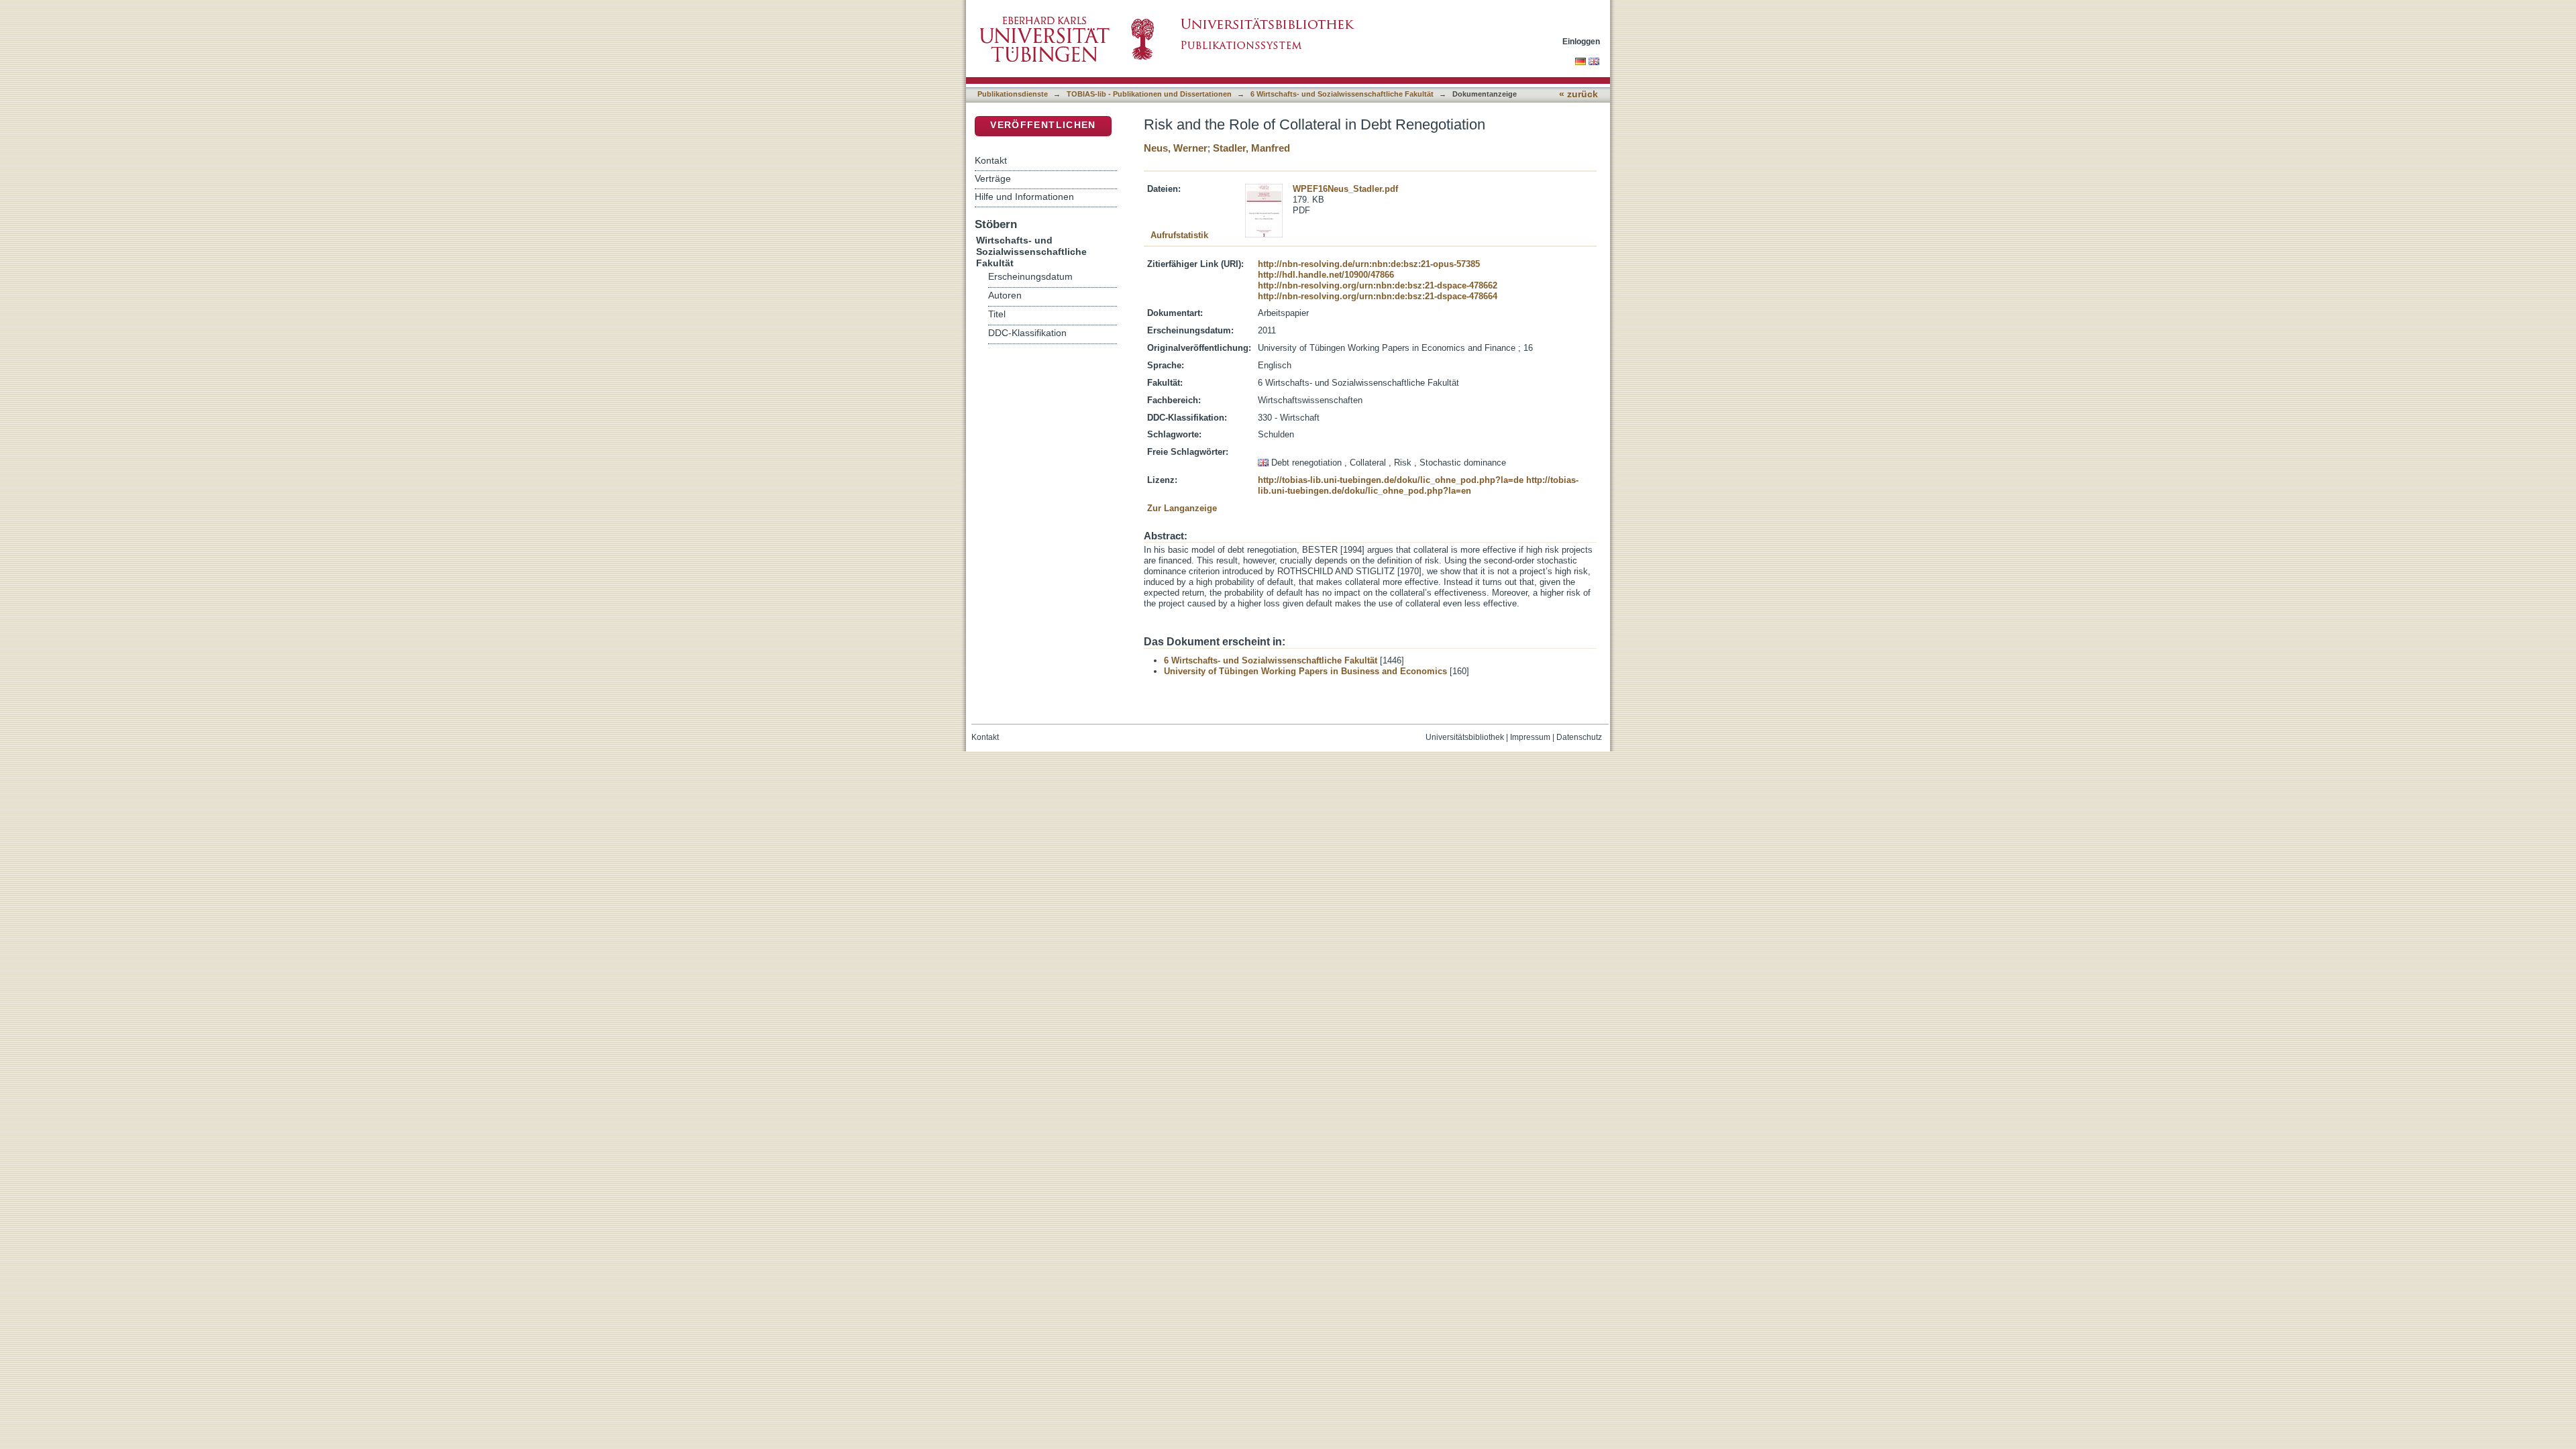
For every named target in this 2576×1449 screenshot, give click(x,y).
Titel (997, 314)
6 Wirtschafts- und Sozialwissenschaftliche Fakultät (1342, 94)
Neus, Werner (1176, 148)
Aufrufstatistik (1179, 235)
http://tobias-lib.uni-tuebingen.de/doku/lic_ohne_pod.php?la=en (1418, 485)
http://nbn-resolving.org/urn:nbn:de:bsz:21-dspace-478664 (1378, 296)
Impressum (1530, 737)
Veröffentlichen (1043, 125)
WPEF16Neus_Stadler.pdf (1345, 189)
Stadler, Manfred (1251, 148)
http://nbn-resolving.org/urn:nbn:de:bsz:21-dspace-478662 (1378, 285)
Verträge (993, 178)
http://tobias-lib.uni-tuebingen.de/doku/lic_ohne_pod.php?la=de (1391, 480)
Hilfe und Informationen (1024, 197)
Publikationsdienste (1013, 94)
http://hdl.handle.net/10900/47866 (1326, 275)
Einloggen (1581, 41)
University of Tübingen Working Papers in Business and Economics (1305, 671)
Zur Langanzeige (1182, 508)
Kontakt (991, 160)
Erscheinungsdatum (1030, 277)
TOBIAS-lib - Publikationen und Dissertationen (1149, 94)
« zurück (1578, 94)
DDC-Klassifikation (1027, 333)
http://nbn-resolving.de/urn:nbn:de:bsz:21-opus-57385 (1369, 264)
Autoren (1005, 296)
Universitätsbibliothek (1465, 737)
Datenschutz (1579, 737)
